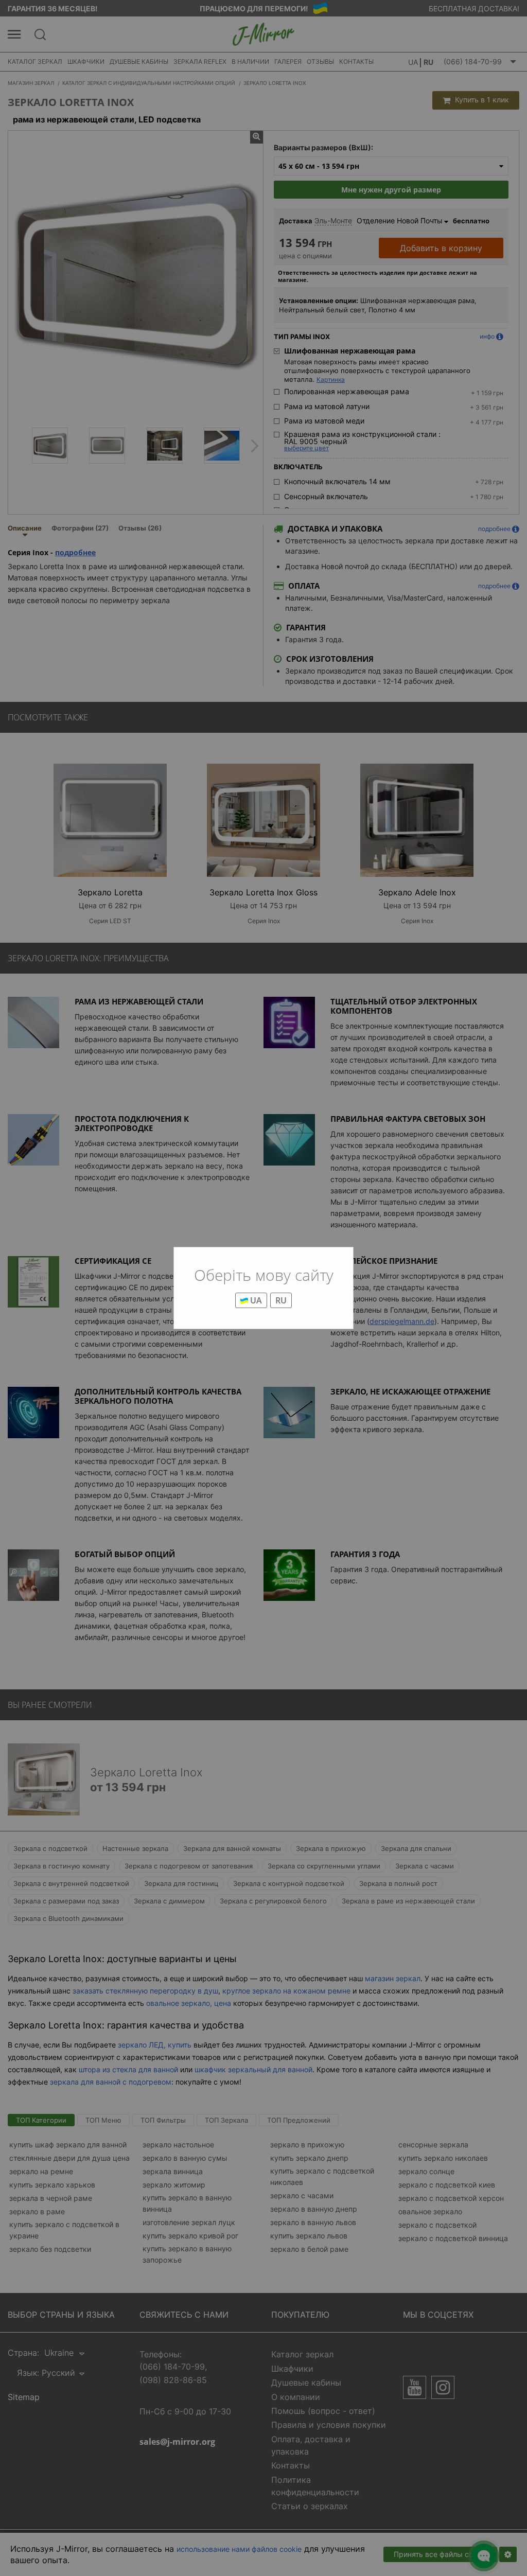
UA (255, 1300)
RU (281, 1300)
